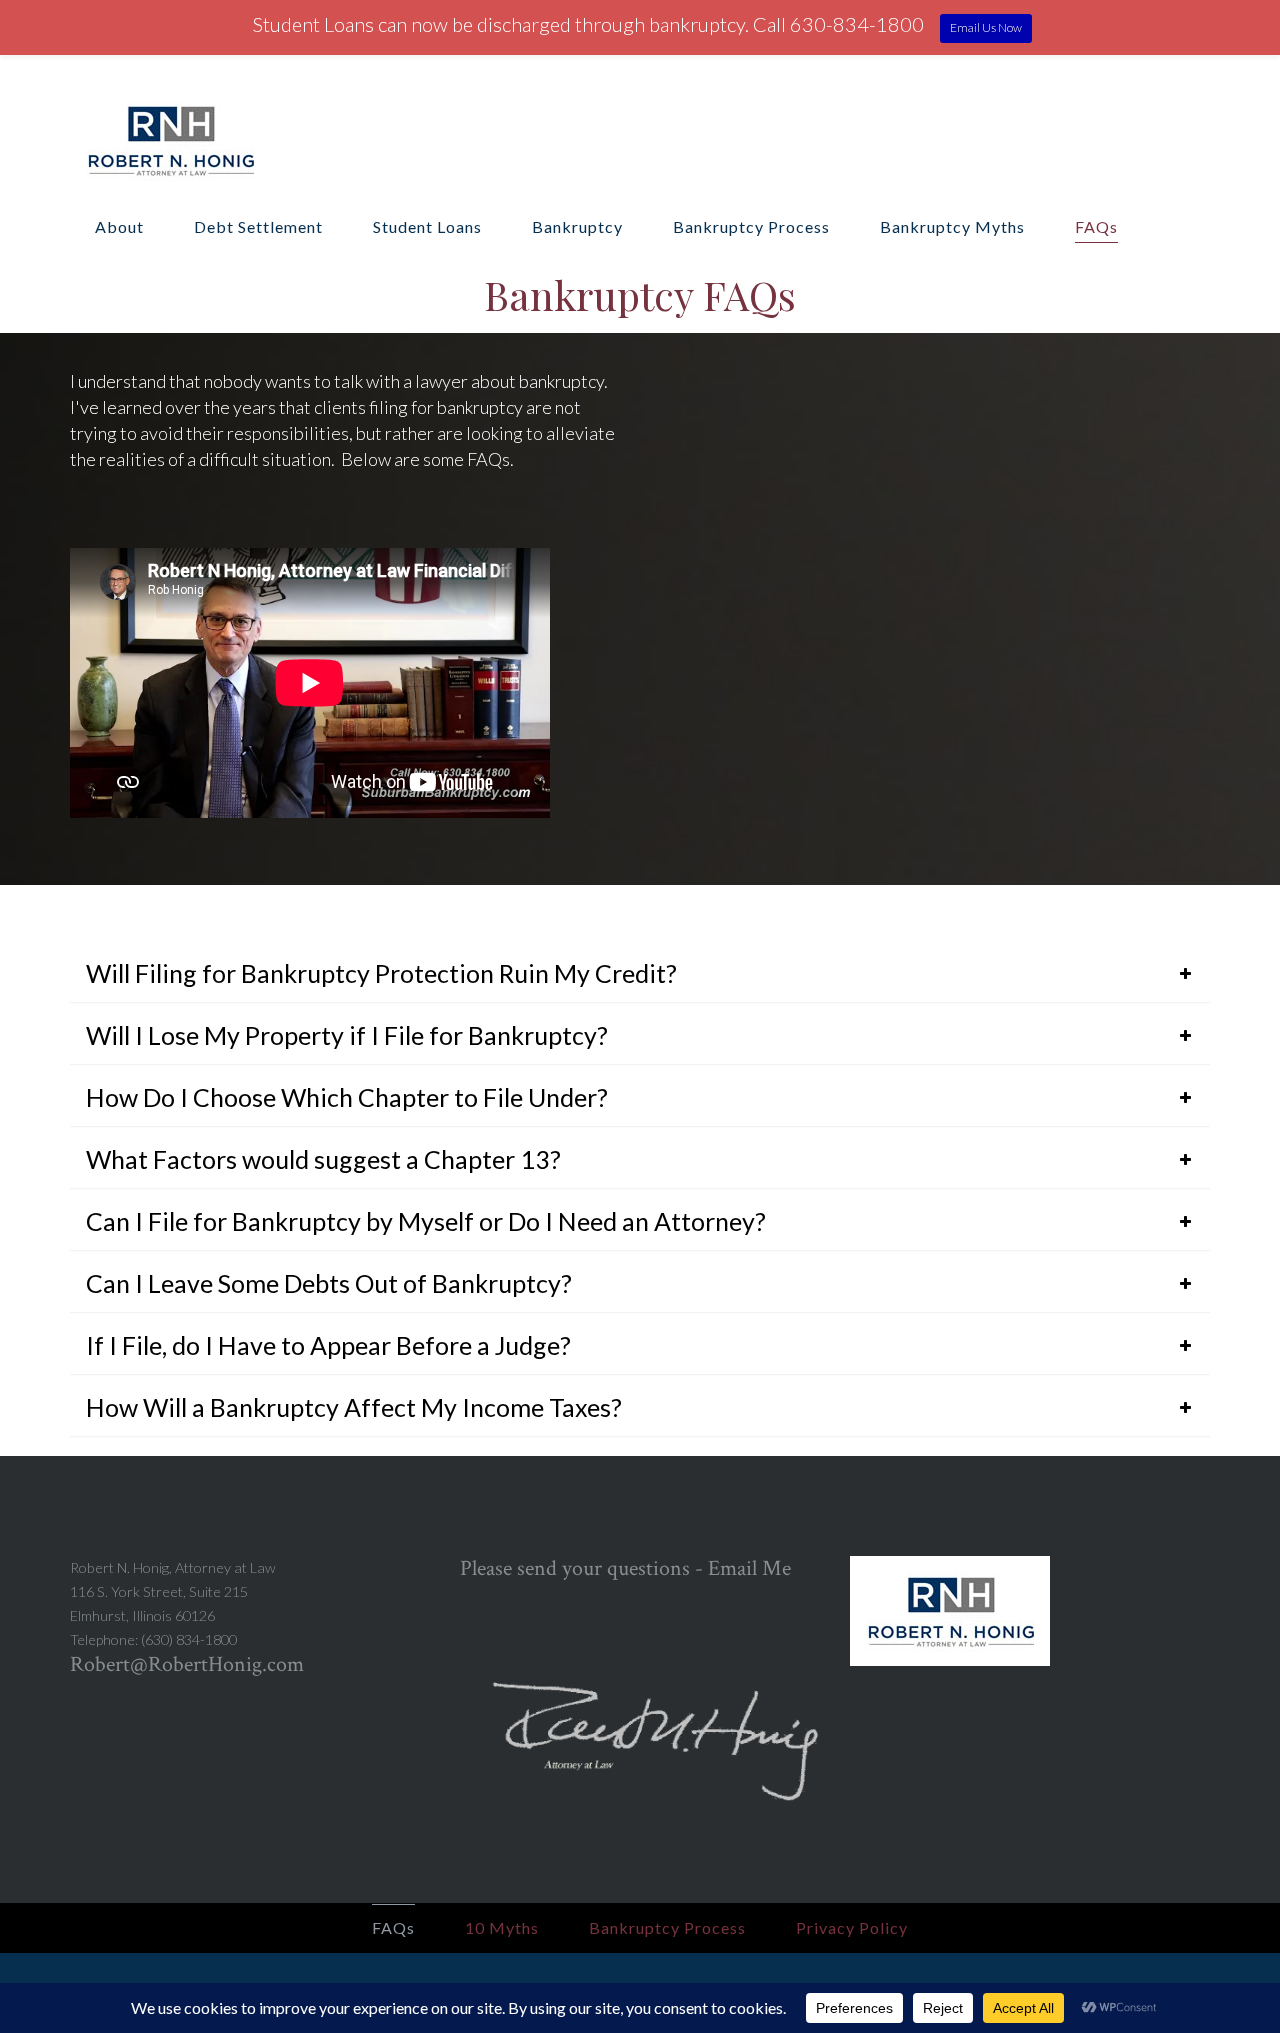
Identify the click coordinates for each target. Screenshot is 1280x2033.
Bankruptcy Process (751, 226)
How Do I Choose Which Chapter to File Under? (347, 1097)
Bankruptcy (577, 226)
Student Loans (427, 226)
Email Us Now (986, 27)
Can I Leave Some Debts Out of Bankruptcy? (329, 1283)
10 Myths (502, 1927)
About (119, 226)
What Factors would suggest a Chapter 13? (323, 1159)
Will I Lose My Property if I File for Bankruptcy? (347, 1035)
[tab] (640, 973)
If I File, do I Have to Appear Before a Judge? (328, 1345)
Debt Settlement (258, 226)
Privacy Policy (852, 1927)
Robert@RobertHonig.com (187, 1664)
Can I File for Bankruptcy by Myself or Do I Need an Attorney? (426, 1221)
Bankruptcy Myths (952, 226)
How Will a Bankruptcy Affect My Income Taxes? (354, 1407)
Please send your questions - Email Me (625, 1568)
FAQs (1096, 226)
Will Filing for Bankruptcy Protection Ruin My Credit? (381, 973)
